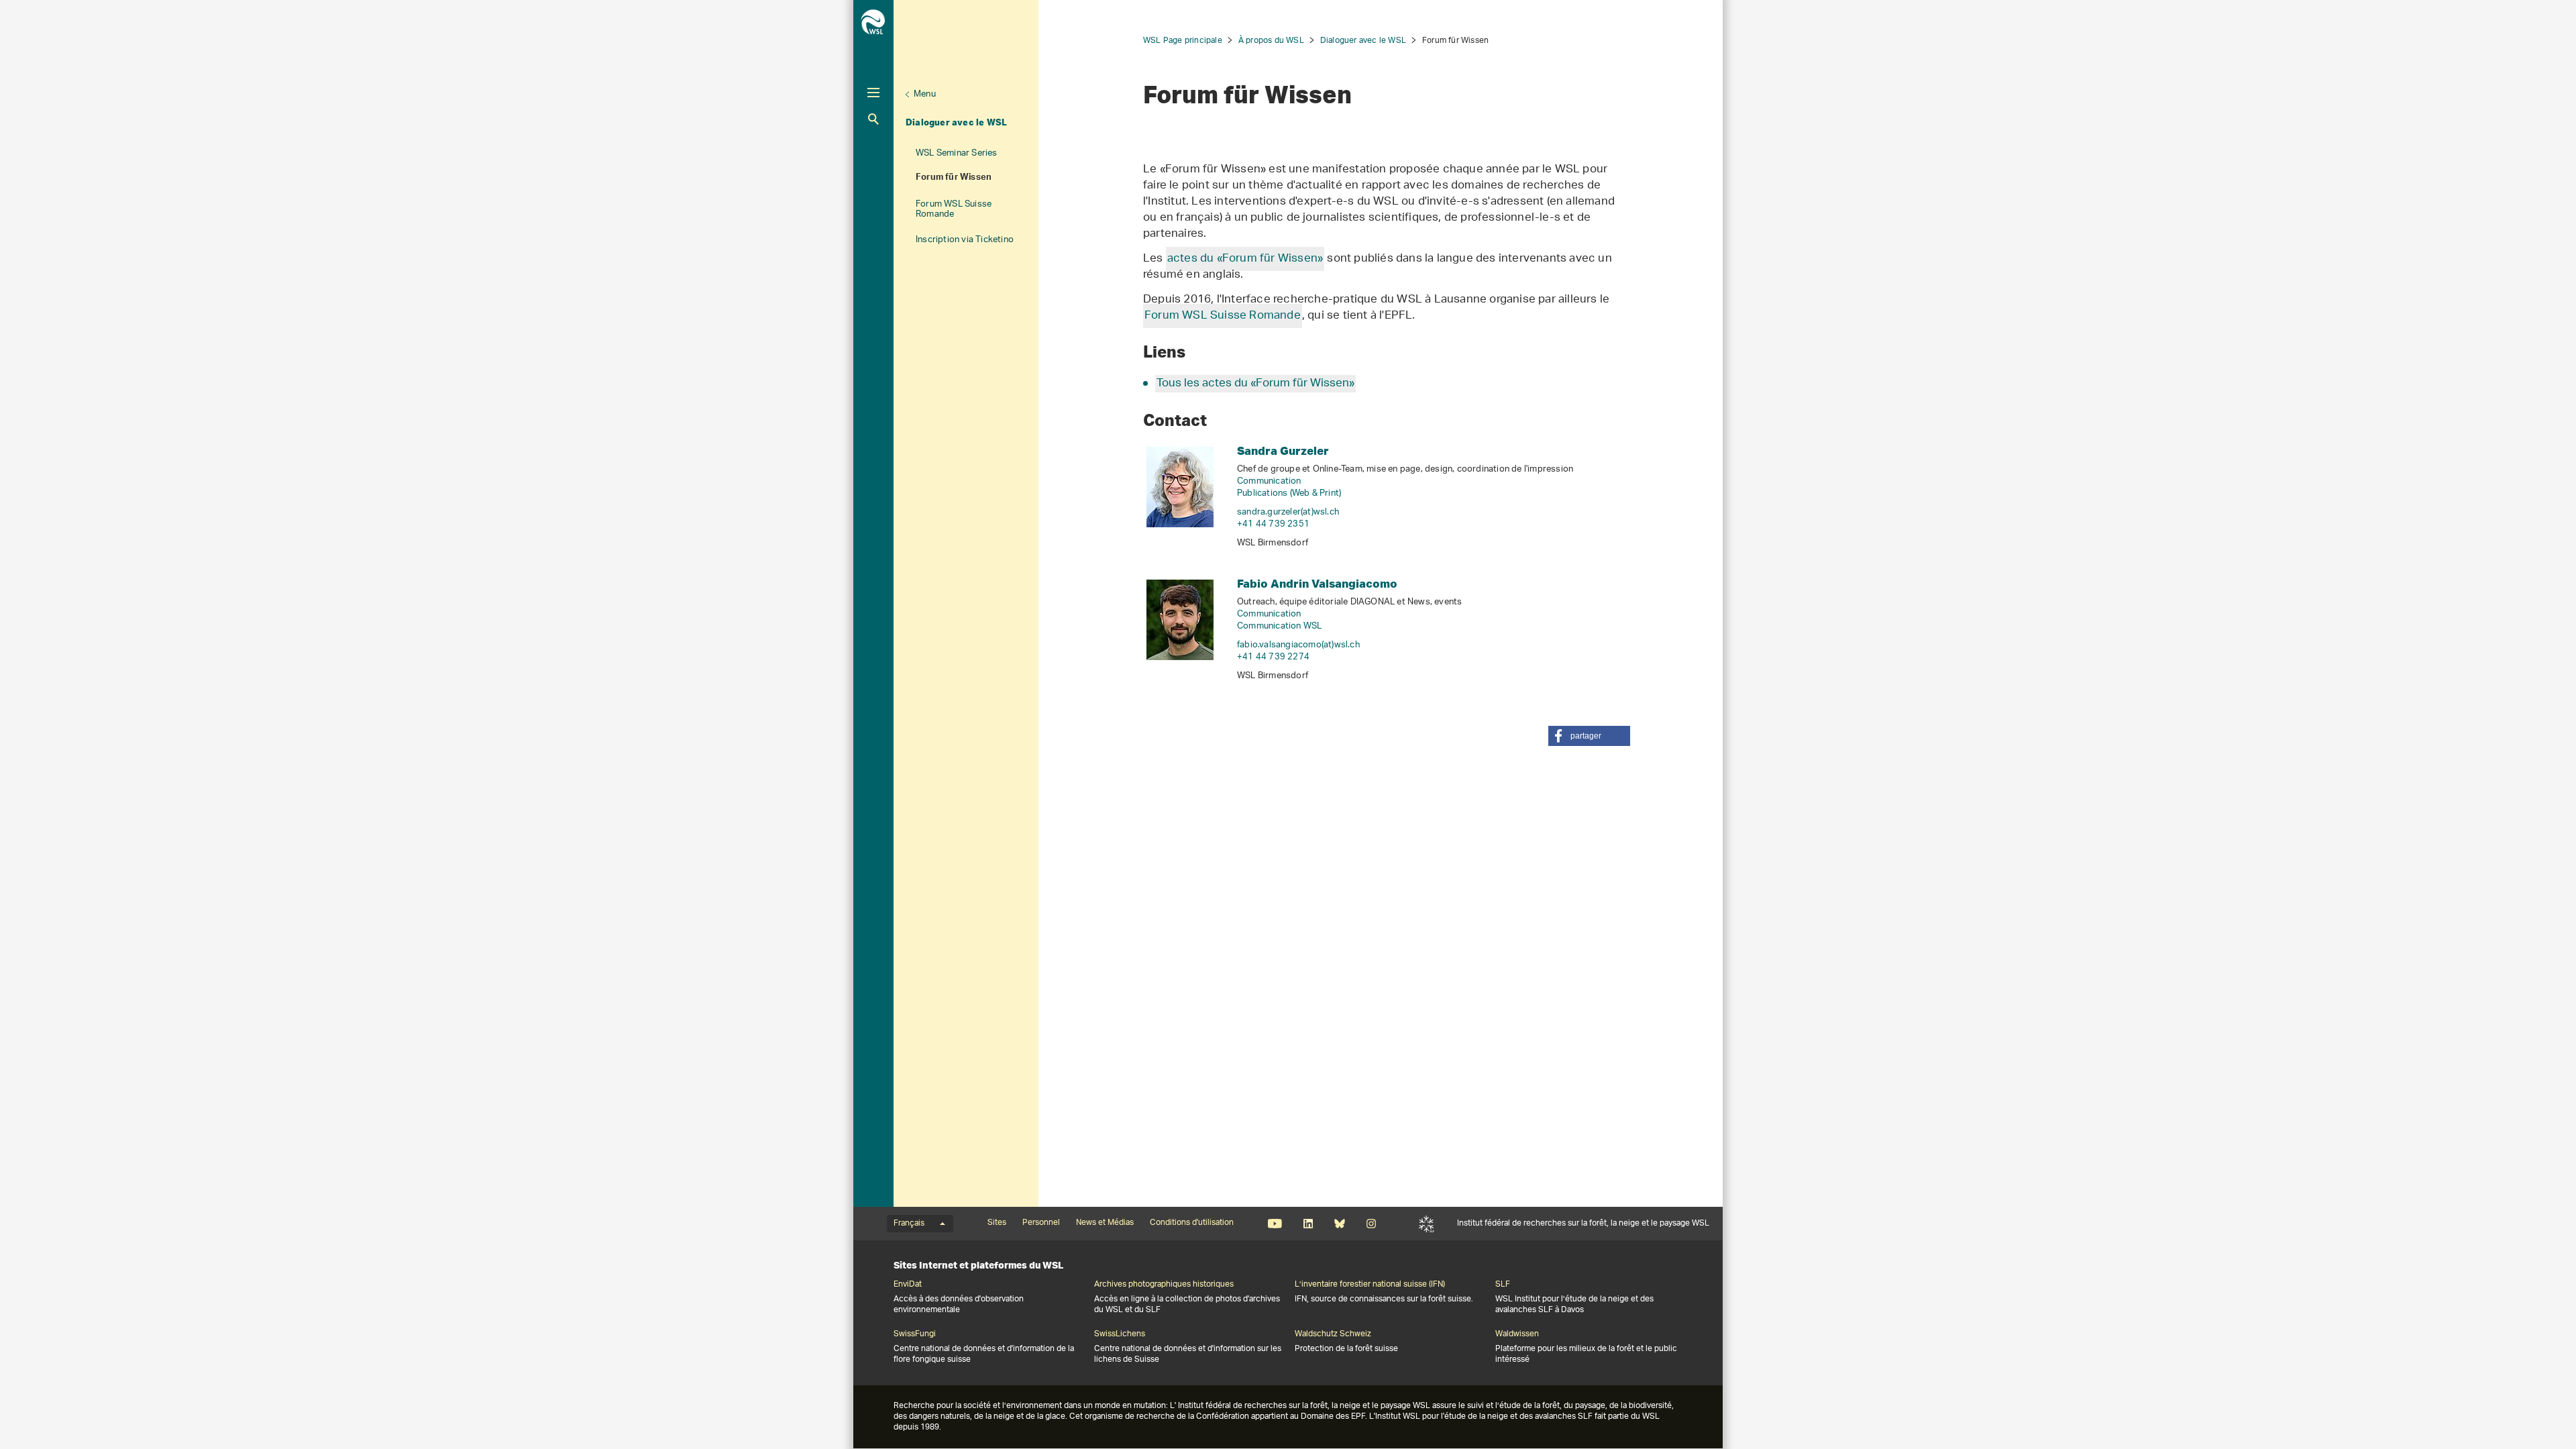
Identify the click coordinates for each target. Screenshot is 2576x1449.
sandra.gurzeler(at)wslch (1288, 512)
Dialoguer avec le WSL (956, 122)
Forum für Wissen (954, 178)
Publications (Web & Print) (1289, 493)
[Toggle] (873, 93)
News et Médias (1105, 1223)
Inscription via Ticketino (965, 240)
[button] (1589, 736)
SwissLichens (1120, 1334)
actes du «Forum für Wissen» (1245, 259)
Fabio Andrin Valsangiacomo (1317, 583)
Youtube (1275, 1224)
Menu (925, 94)
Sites (997, 1223)
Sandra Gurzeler (1283, 450)
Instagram (1371, 1224)
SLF (1427, 1224)
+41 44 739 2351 (1273, 524)
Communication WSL (1279, 626)
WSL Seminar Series (957, 153)
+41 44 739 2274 (1273, 657)
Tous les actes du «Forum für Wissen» (1255, 384)
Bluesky (1339, 1224)
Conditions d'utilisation (1192, 1223)
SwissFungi (915, 1334)
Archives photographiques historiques (1164, 1285)
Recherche (873, 119)
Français (909, 1224)
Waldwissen (1517, 1334)
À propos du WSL (1271, 41)
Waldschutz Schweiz (1333, 1334)
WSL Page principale (1183, 41)
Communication (1269, 481)
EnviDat (908, 1285)
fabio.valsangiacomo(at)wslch (1298, 645)
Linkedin (1308, 1224)
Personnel (1041, 1223)
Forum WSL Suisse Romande (954, 209)
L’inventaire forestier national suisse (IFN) (1370, 1285)
